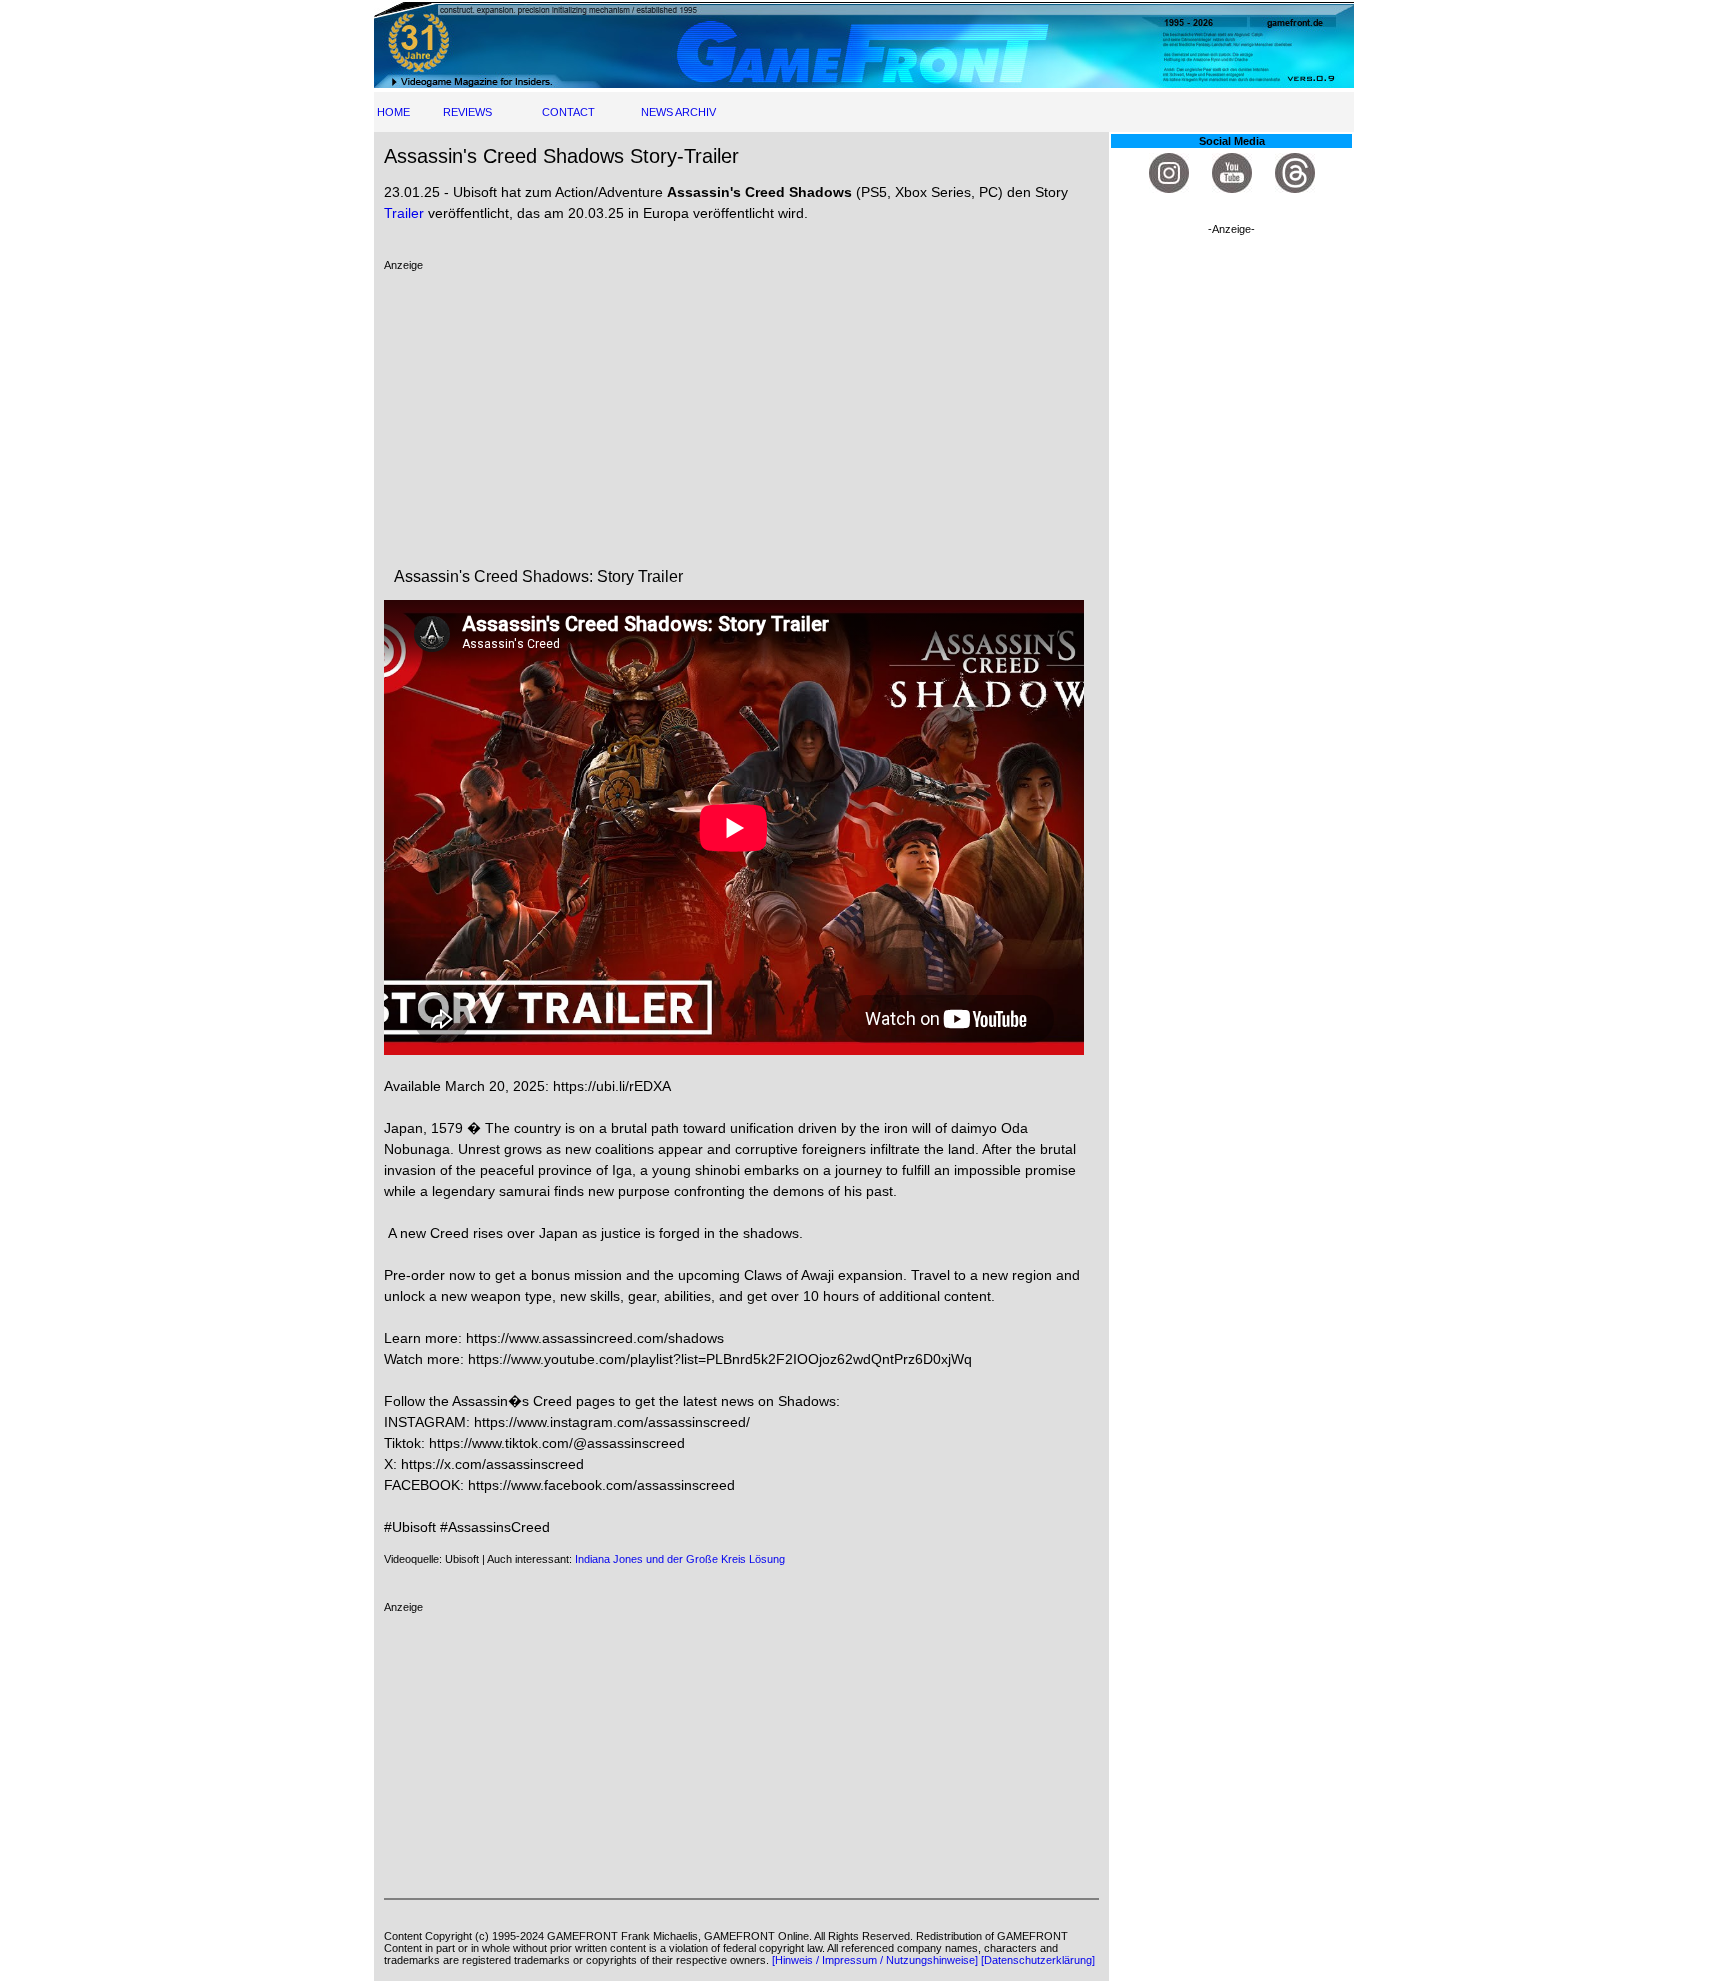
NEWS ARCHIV (678, 112)
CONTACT (568, 112)
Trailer (404, 213)
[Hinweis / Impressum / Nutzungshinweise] (875, 1960)
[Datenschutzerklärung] (1038, 1960)
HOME (393, 112)
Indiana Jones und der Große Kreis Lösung (680, 1559)
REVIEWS (467, 112)
